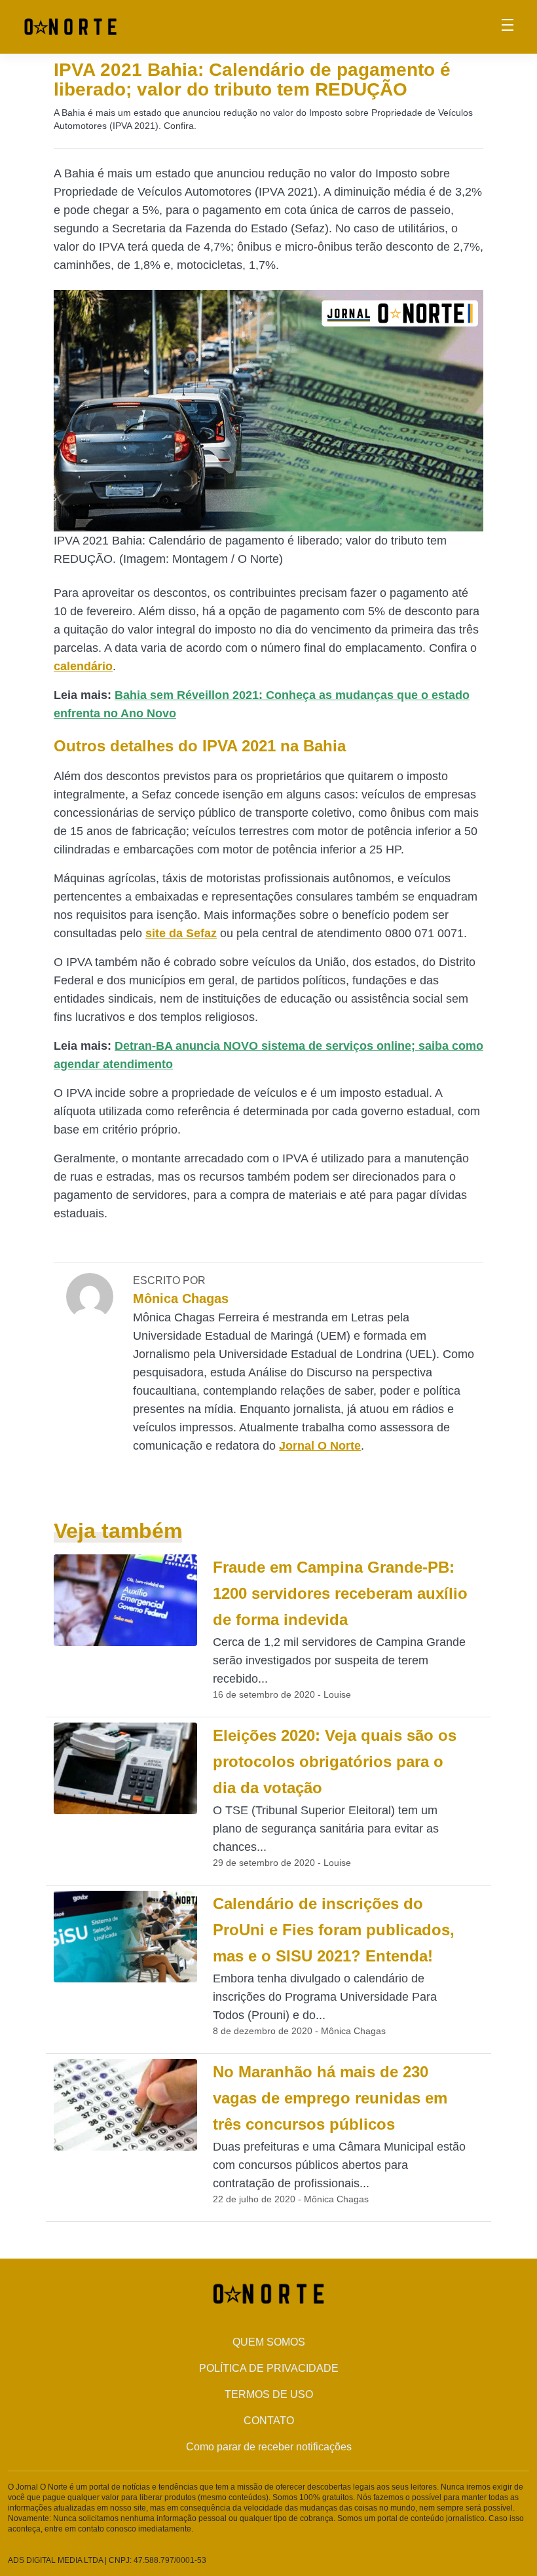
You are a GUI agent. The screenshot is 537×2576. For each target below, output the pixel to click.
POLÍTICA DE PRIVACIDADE (269, 2368)
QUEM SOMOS (269, 2342)
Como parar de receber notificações (269, 2447)
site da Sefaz (181, 933)
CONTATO (269, 2421)
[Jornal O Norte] (70, 26)
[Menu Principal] (508, 27)
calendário (83, 666)
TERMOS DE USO (269, 2394)
